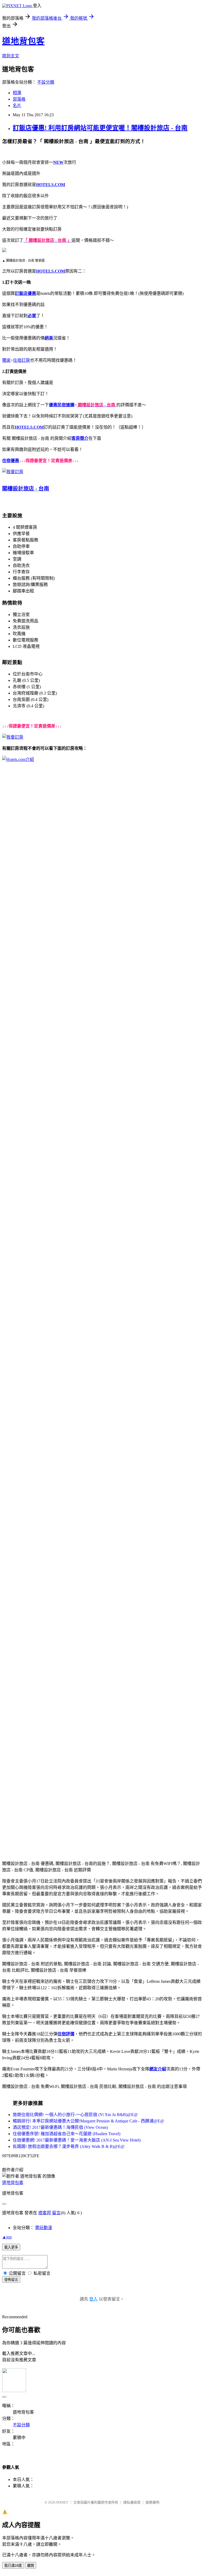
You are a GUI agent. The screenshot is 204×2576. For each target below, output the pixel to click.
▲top (7, 2237)
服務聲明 (152, 2502)
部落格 (19, 99)
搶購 (70, 405)
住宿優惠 (11, 461)
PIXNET (62, 2502)
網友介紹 (158, 2069)
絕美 (49, 338)
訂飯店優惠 (25, 293)
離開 (31, 2566)
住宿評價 (66, 2034)
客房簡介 (80, 438)
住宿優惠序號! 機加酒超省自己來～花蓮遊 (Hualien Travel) (67, 2134)
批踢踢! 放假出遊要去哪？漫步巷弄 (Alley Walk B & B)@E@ (69, 2146)
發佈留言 (11, 2280)
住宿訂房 (22, 360)
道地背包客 (23, 41)
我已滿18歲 (13, 2566)
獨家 (6, 360)
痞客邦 (45, 2213)
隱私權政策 (132, 2502)
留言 (56, 2213)
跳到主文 (11, 56)
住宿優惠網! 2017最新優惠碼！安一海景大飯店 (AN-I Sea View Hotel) (77, 2140)
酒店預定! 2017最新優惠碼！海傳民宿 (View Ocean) (60, 2127)
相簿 (17, 93)
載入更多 (11, 2247)
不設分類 (46, 82)
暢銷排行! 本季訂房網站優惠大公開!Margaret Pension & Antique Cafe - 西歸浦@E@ (88, 2121)
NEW (58, 162)
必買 (32, 316)
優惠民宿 (57, 405)
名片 (17, 105)
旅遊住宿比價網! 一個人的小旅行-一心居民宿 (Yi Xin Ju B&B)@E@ (75, 2115)
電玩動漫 (44, 2228)
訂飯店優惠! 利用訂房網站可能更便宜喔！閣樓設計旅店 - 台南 (100, 128)
